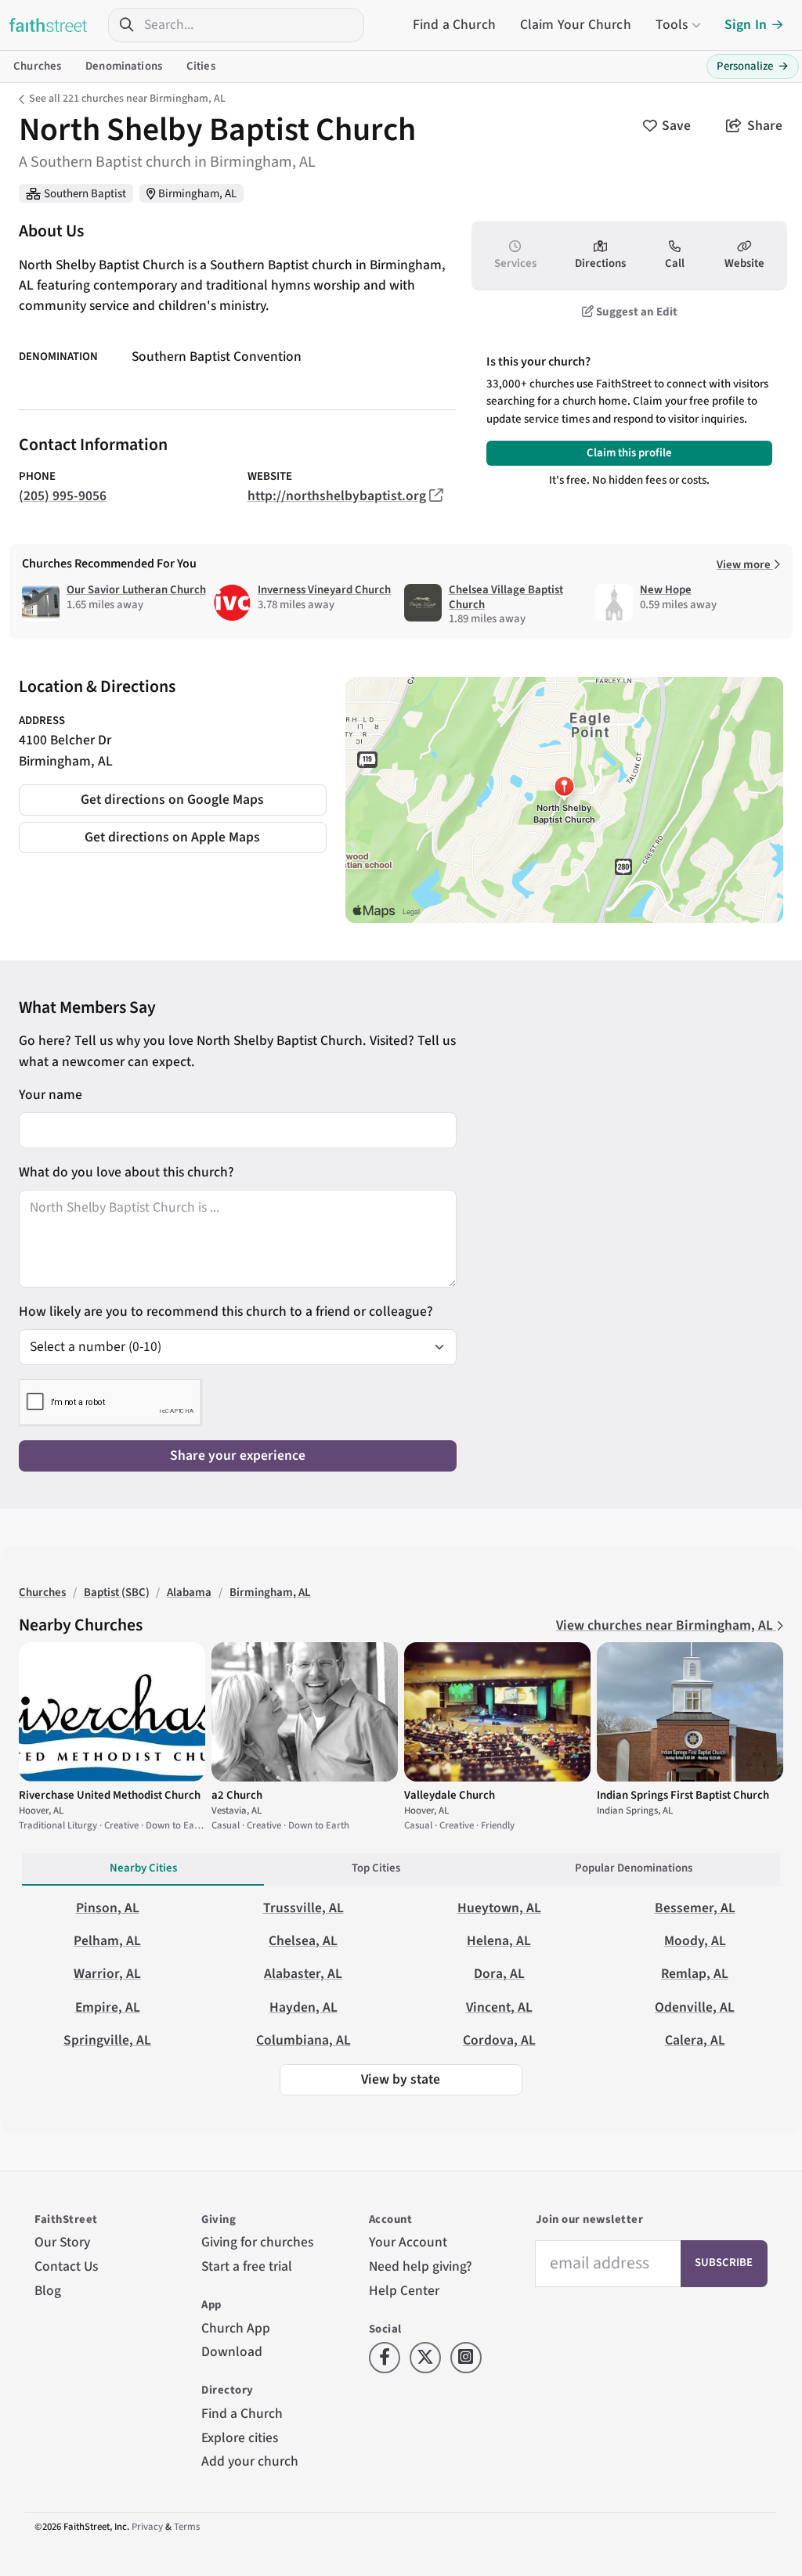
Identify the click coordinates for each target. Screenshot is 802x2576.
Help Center (404, 2291)
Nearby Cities (143, 1868)
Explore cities (240, 2438)
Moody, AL (695, 1941)
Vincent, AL (499, 2007)
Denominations (124, 66)
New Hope (666, 590)
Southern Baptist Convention (217, 357)
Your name (51, 1095)
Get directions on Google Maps (172, 800)
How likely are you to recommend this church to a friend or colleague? (226, 1311)
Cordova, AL (499, 2040)
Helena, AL (499, 1941)
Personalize (753, 66)
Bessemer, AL (695, 1908)
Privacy (147, 2527)
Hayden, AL (303, 2007)
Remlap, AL (695, 1974)
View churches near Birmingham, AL (666, 1625)
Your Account (408, 2242)
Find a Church (454, 25)
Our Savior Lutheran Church (136, 590)
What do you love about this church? (126, 1172)
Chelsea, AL (303, 1941)
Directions (600, 263)
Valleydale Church (450, 1795)
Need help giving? (421, 2266)
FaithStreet (49, 25)
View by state (401, 2079)
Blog (48, 2291)
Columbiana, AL (303, 2040)
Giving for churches (257, 2242)
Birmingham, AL (197, 194)
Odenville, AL (695, 2007)
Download (232, 2352)
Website (744, 263)
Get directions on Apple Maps (172, 837)
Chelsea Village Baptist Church (506, 597)
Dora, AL (499, 1974)
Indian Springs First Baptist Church (683, 1795)
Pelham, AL (107, 1941)
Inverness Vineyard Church (324, 590)
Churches (37, 66)
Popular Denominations (634, 1868)
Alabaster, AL (303, 1974)
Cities (201, 66)
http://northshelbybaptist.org (337, 496)
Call (675, 263)
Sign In (746, 25)
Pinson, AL (108, 1908)
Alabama (189, 1592)
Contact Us (66, 2266)
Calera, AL (695, 2040)
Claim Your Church (576, 25)
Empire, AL (108, 2007)
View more (745, 565)
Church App (236, 2328)
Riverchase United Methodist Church (110, 1795)
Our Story (62, 2242)
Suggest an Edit (636, 312)
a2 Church (237, 1795)
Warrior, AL (107, 1974)
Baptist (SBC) (117, 1592)
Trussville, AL (303, 1908)
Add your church (250, 2461)
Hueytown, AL (499, 1908)
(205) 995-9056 (63, 496)
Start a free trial (247, 2266)
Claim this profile (629, 453)
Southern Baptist (85, 194)
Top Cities (376, 1868)
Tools (672, 25)
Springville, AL (107, 2040)
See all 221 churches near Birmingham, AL (127, 99)
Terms (187, 2527)
